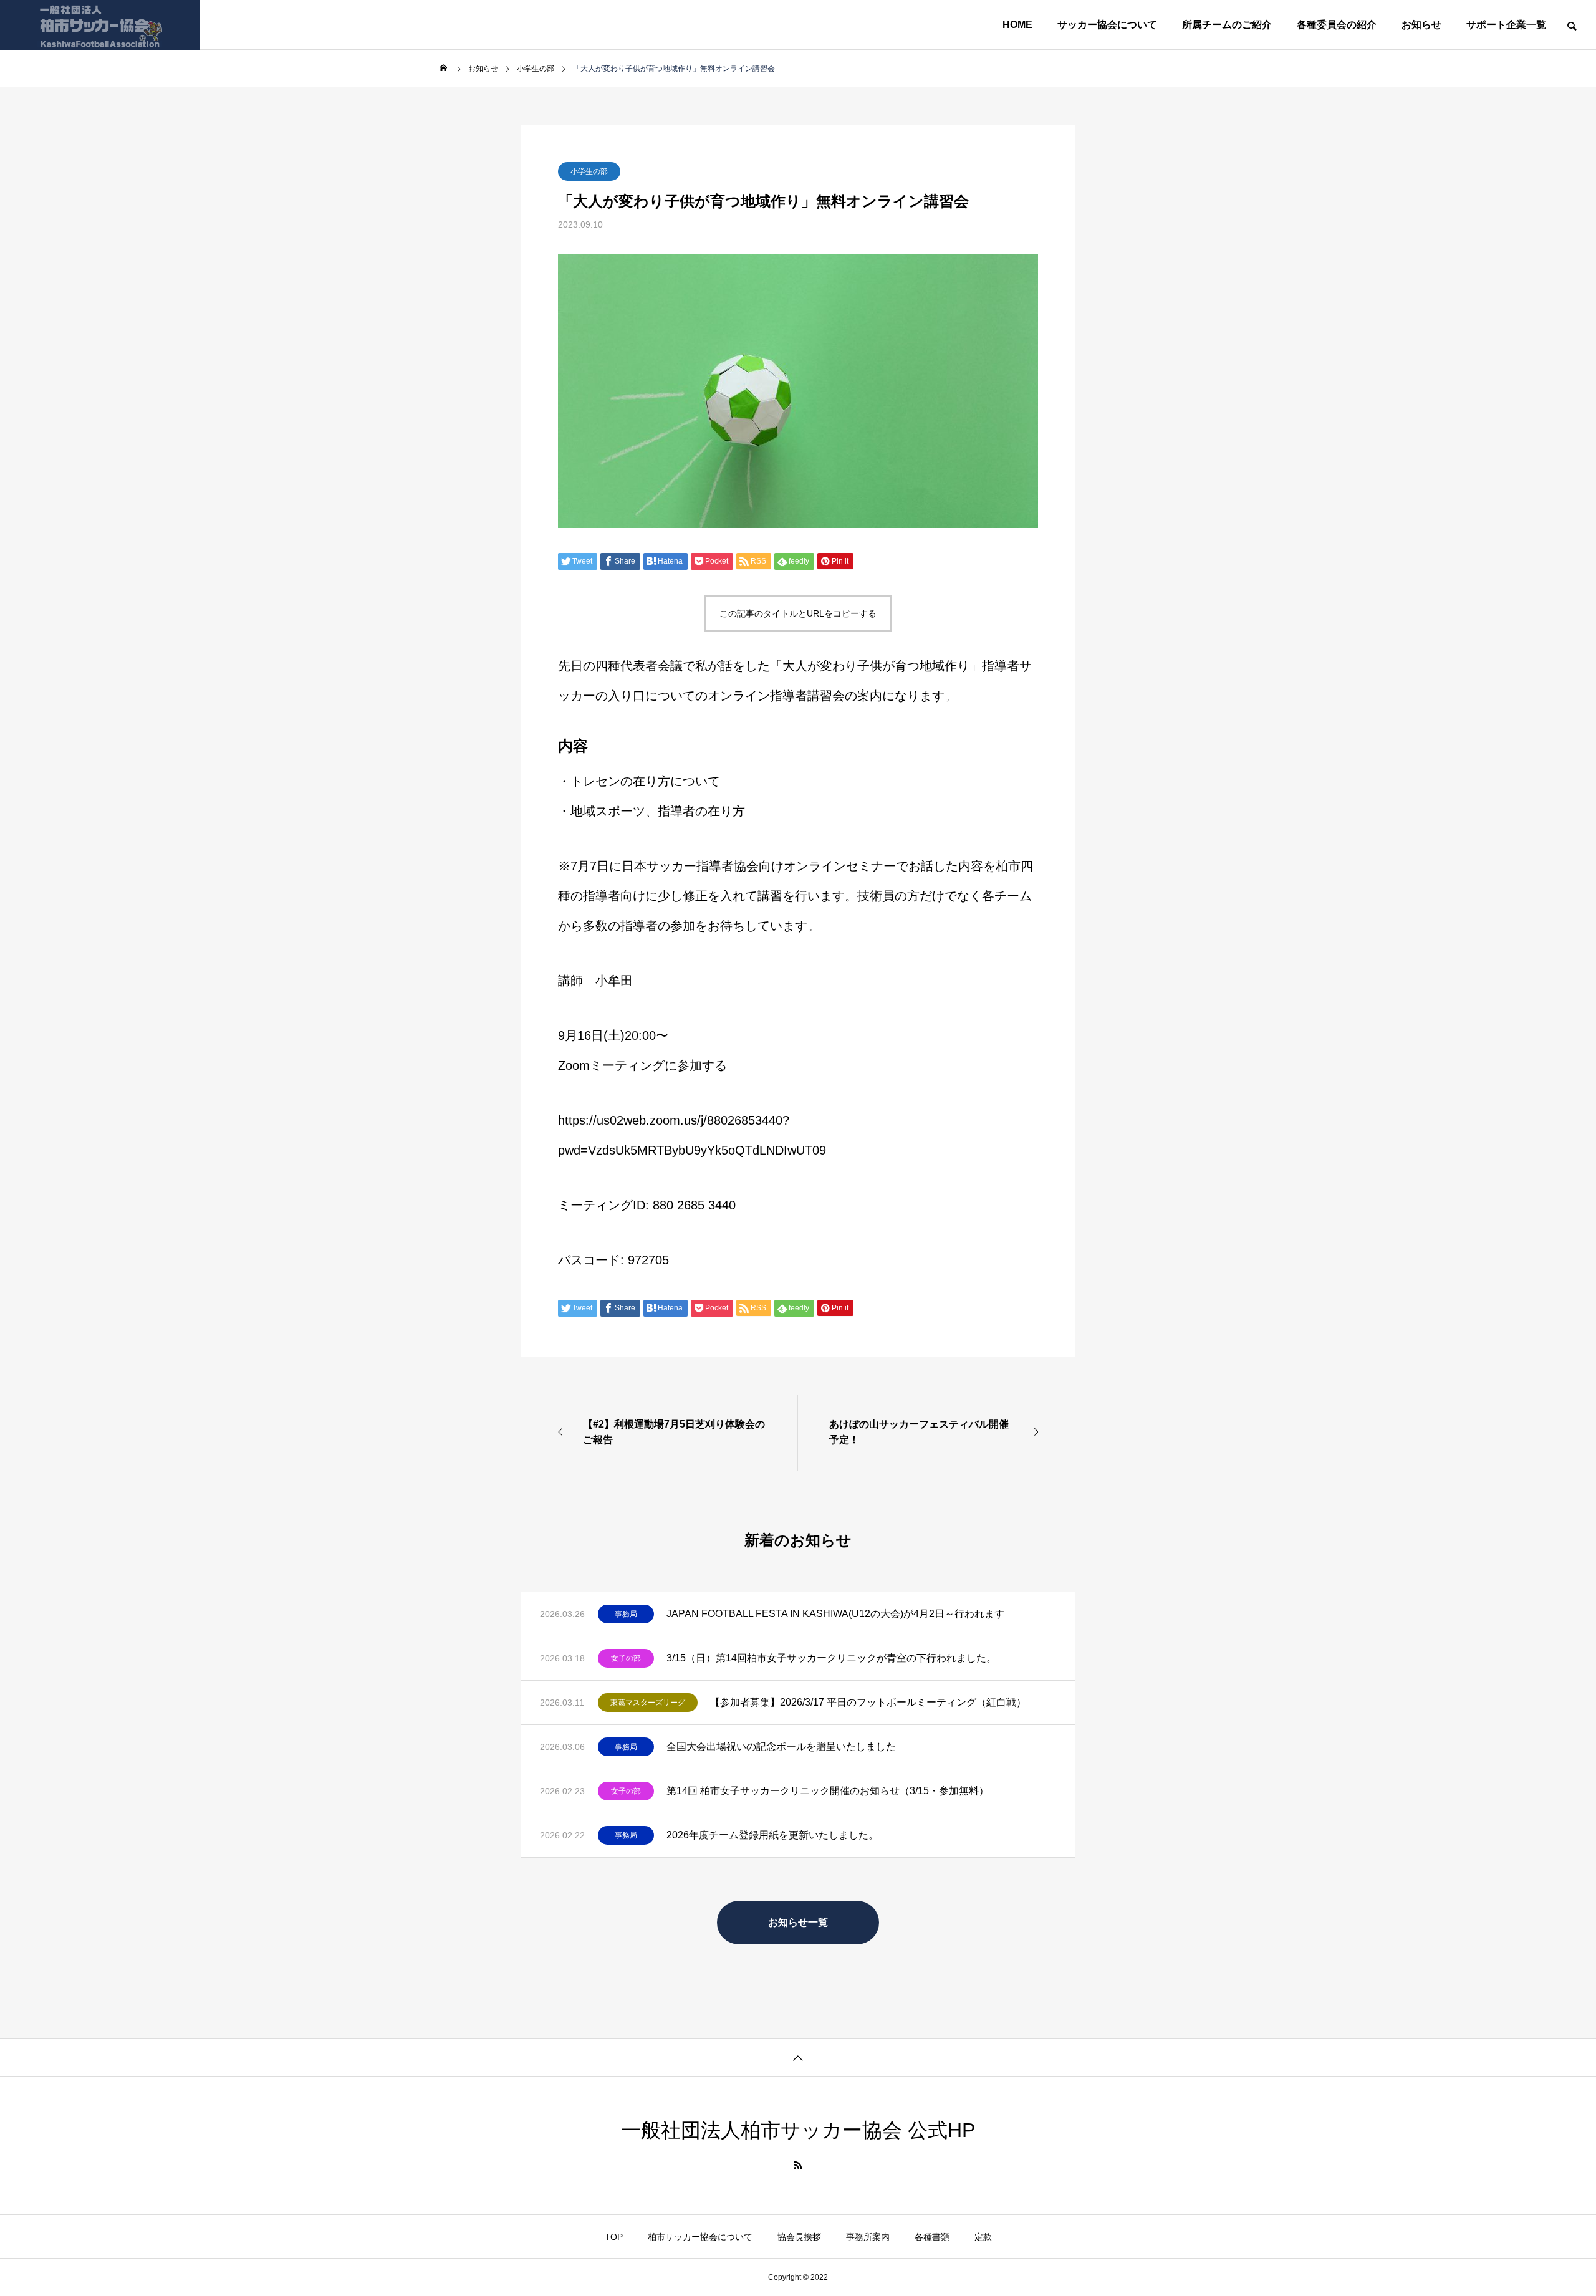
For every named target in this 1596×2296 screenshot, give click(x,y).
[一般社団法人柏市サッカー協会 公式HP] (100, 25)
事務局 (626, 1614)
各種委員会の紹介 (1337, 25)
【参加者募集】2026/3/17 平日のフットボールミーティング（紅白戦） (868, 1702)
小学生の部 (589, 171)
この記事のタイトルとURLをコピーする (798, 613)
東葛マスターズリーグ (648, 1703)
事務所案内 (868, 2237)
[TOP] (798, 2057)
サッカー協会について (1107, 25)
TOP (614, 2237)
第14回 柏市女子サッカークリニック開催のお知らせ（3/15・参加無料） (828, 1791)
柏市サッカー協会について (700, 2237)
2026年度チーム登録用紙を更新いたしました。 (772, 1835)
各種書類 (932, 2237)
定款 (983, 2237)
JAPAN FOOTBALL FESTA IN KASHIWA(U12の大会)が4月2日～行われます (835, 1614)
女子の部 (626, 1658)
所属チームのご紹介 (1227, 25)
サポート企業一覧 (1506, 25)
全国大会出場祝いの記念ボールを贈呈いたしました (781, 1746)
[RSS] (798, 2165)
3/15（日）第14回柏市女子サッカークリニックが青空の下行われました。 (831, 1658)
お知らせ (1421, 25)
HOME (1017, 25)
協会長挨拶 (799, 2237)
